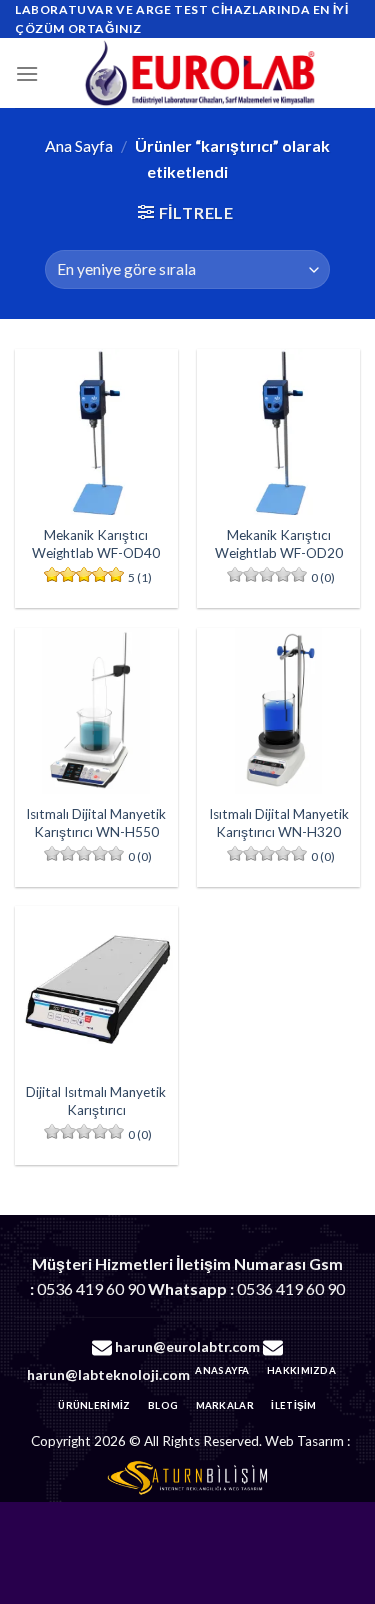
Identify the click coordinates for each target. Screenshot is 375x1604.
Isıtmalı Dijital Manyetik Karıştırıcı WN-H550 (96, 823)
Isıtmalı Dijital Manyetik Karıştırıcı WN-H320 (279, 823)
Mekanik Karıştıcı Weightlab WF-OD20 (279, 544)
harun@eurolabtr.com (187, 1346)
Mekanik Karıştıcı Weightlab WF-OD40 (96, 544)
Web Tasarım (304, 1441)
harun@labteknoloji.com (108, 1374)
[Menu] (27, 73)
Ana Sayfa (79, 145)
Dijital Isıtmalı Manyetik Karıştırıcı (96, 1101)
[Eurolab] (199, 73)
